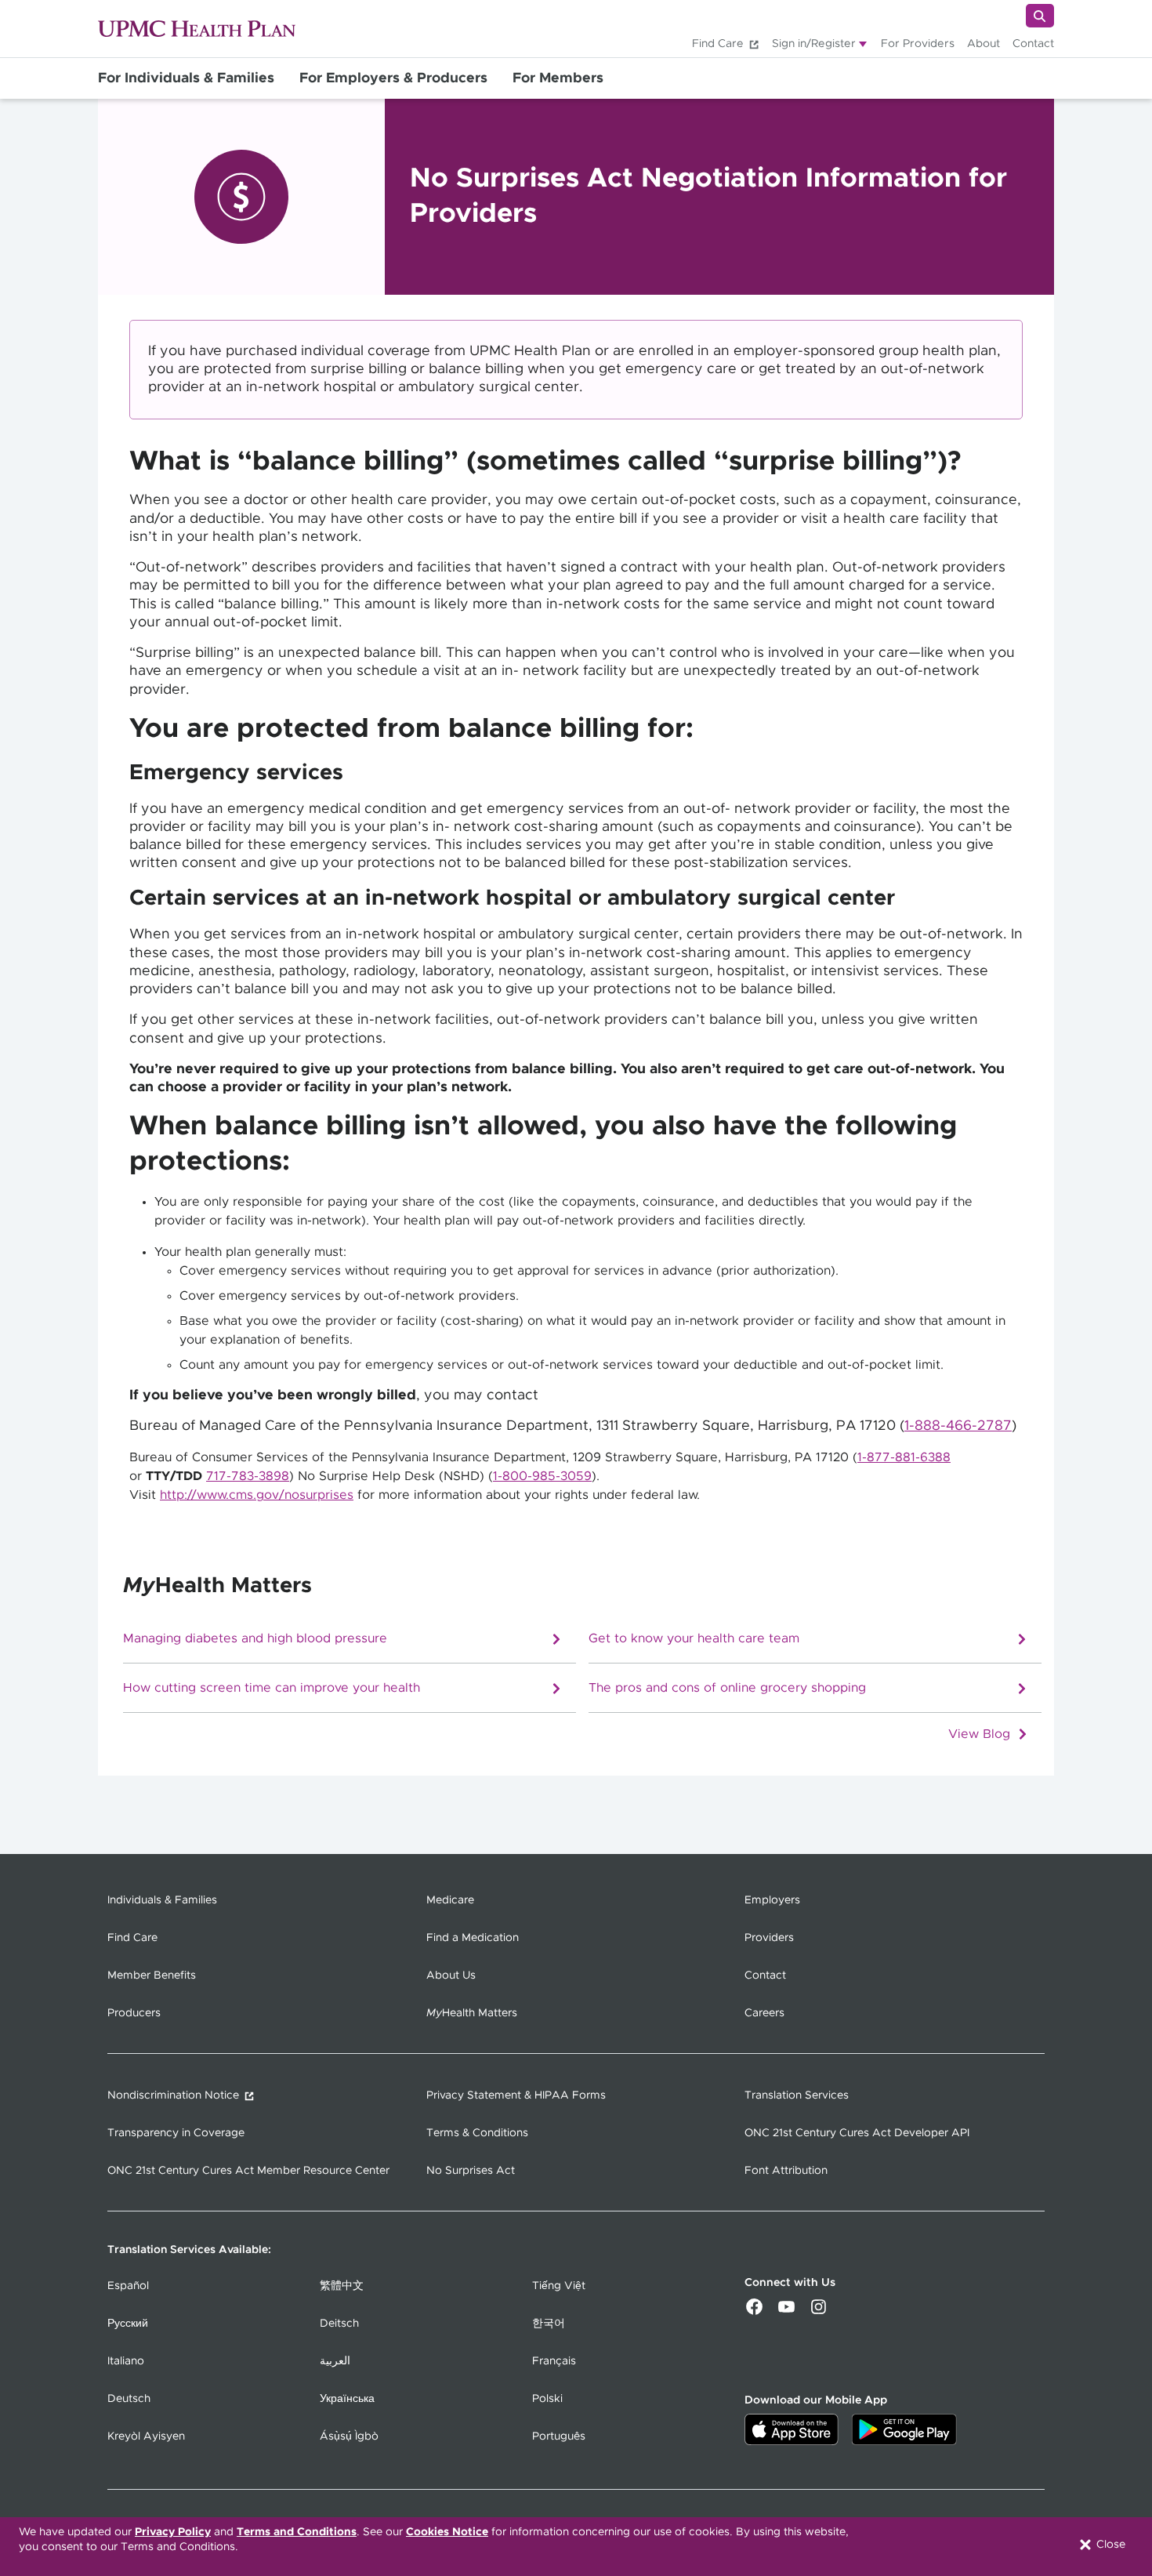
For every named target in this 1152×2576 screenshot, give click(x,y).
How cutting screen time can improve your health (272, 1689)
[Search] (1040, 16)
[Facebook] (754, 2313)
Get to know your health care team (694, 1640)
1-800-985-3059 (542, 1476)
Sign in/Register (814, 44)
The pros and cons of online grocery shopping (727, 1689)
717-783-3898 (248, 1476)
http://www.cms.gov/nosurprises (257, 1495)
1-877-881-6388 (904, 1457)
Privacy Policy (173, 2532)
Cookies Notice (447, 2532)
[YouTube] (786, 2313)
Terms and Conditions (297, 2532)
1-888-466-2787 (958, 1426)
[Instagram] (819, 2313)
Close (1109, 2545)
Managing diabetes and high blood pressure (255, 1640)
